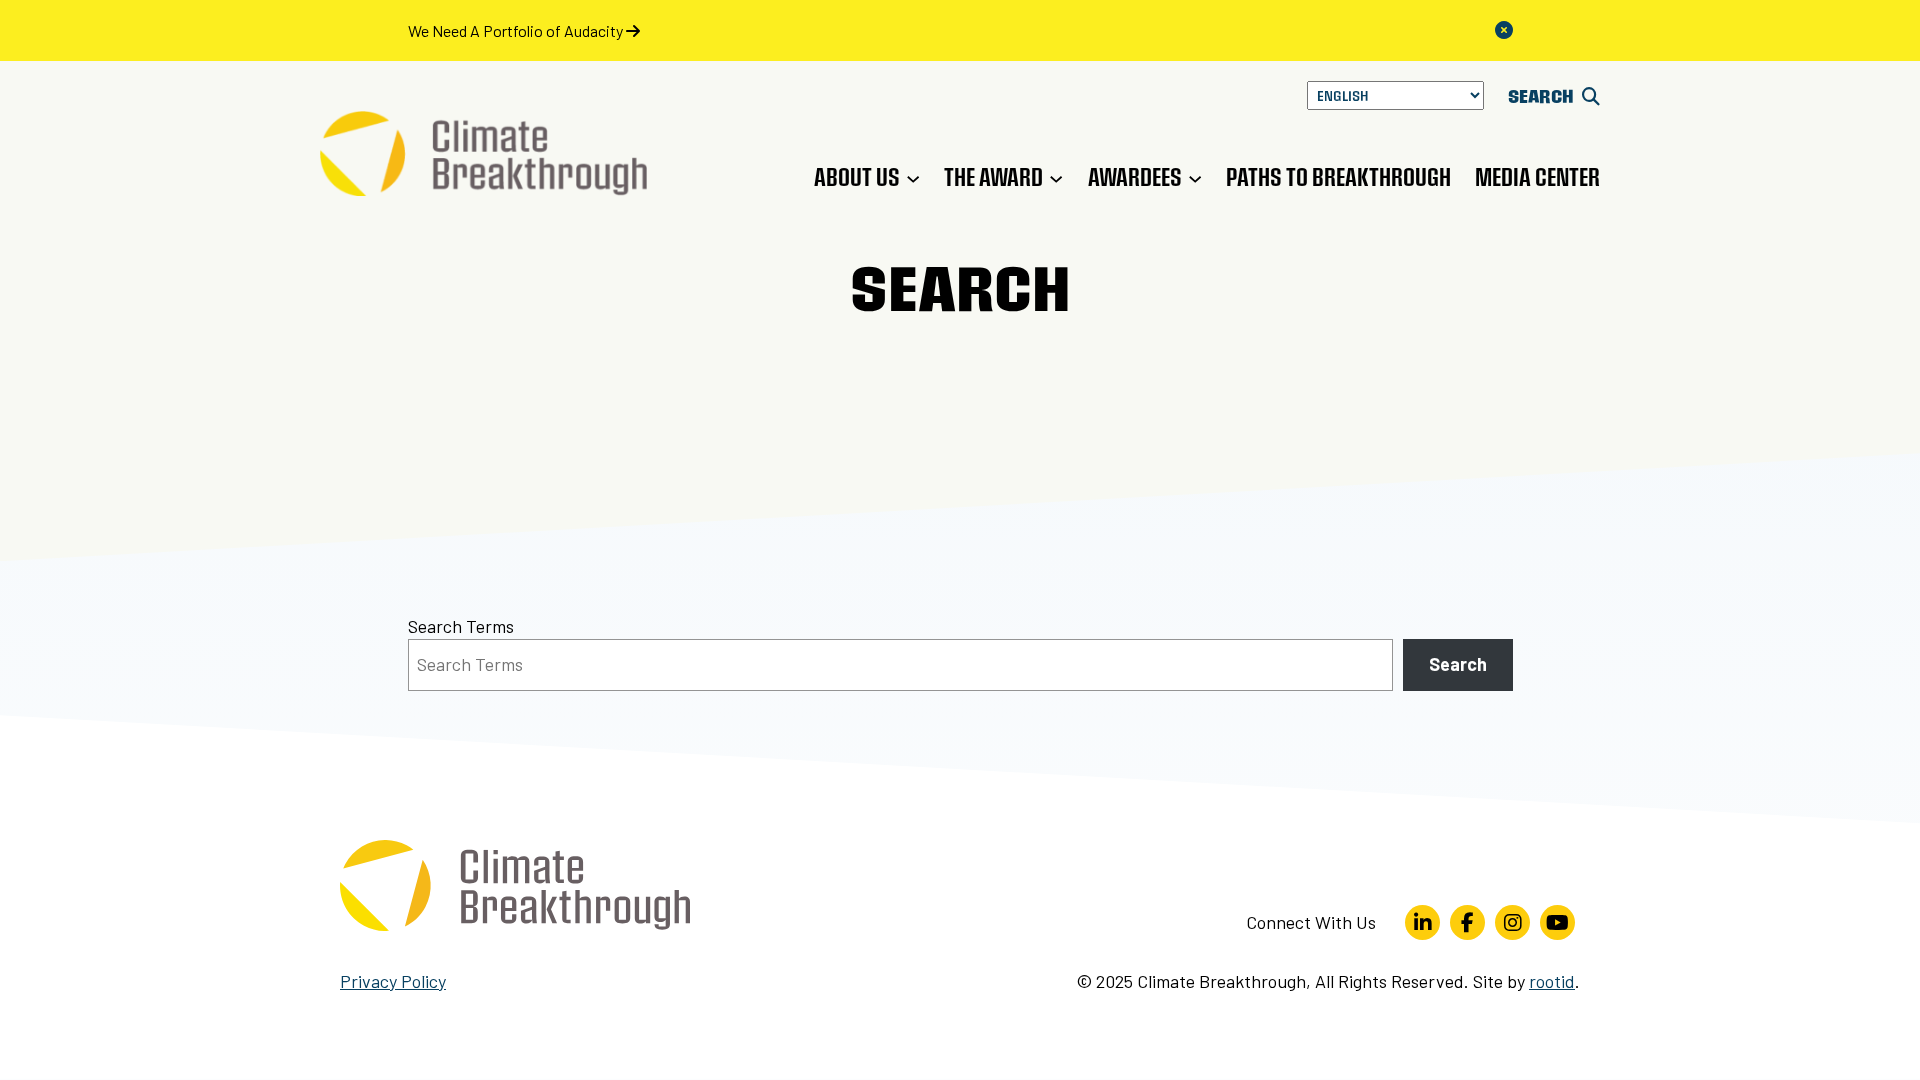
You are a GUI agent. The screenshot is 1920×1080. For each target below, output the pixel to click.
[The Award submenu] (1056, 177)
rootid (1552, 981)
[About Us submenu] (913, 177)
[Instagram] (1512, 922)
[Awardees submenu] (1195, 177)
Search (1458, 664)
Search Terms (461, 626)
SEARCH (1543, 95)
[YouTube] (1557, 922)
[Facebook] (1467, 922)
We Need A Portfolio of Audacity (517, 30)
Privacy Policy (393, 981)
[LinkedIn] (1422, 922)
